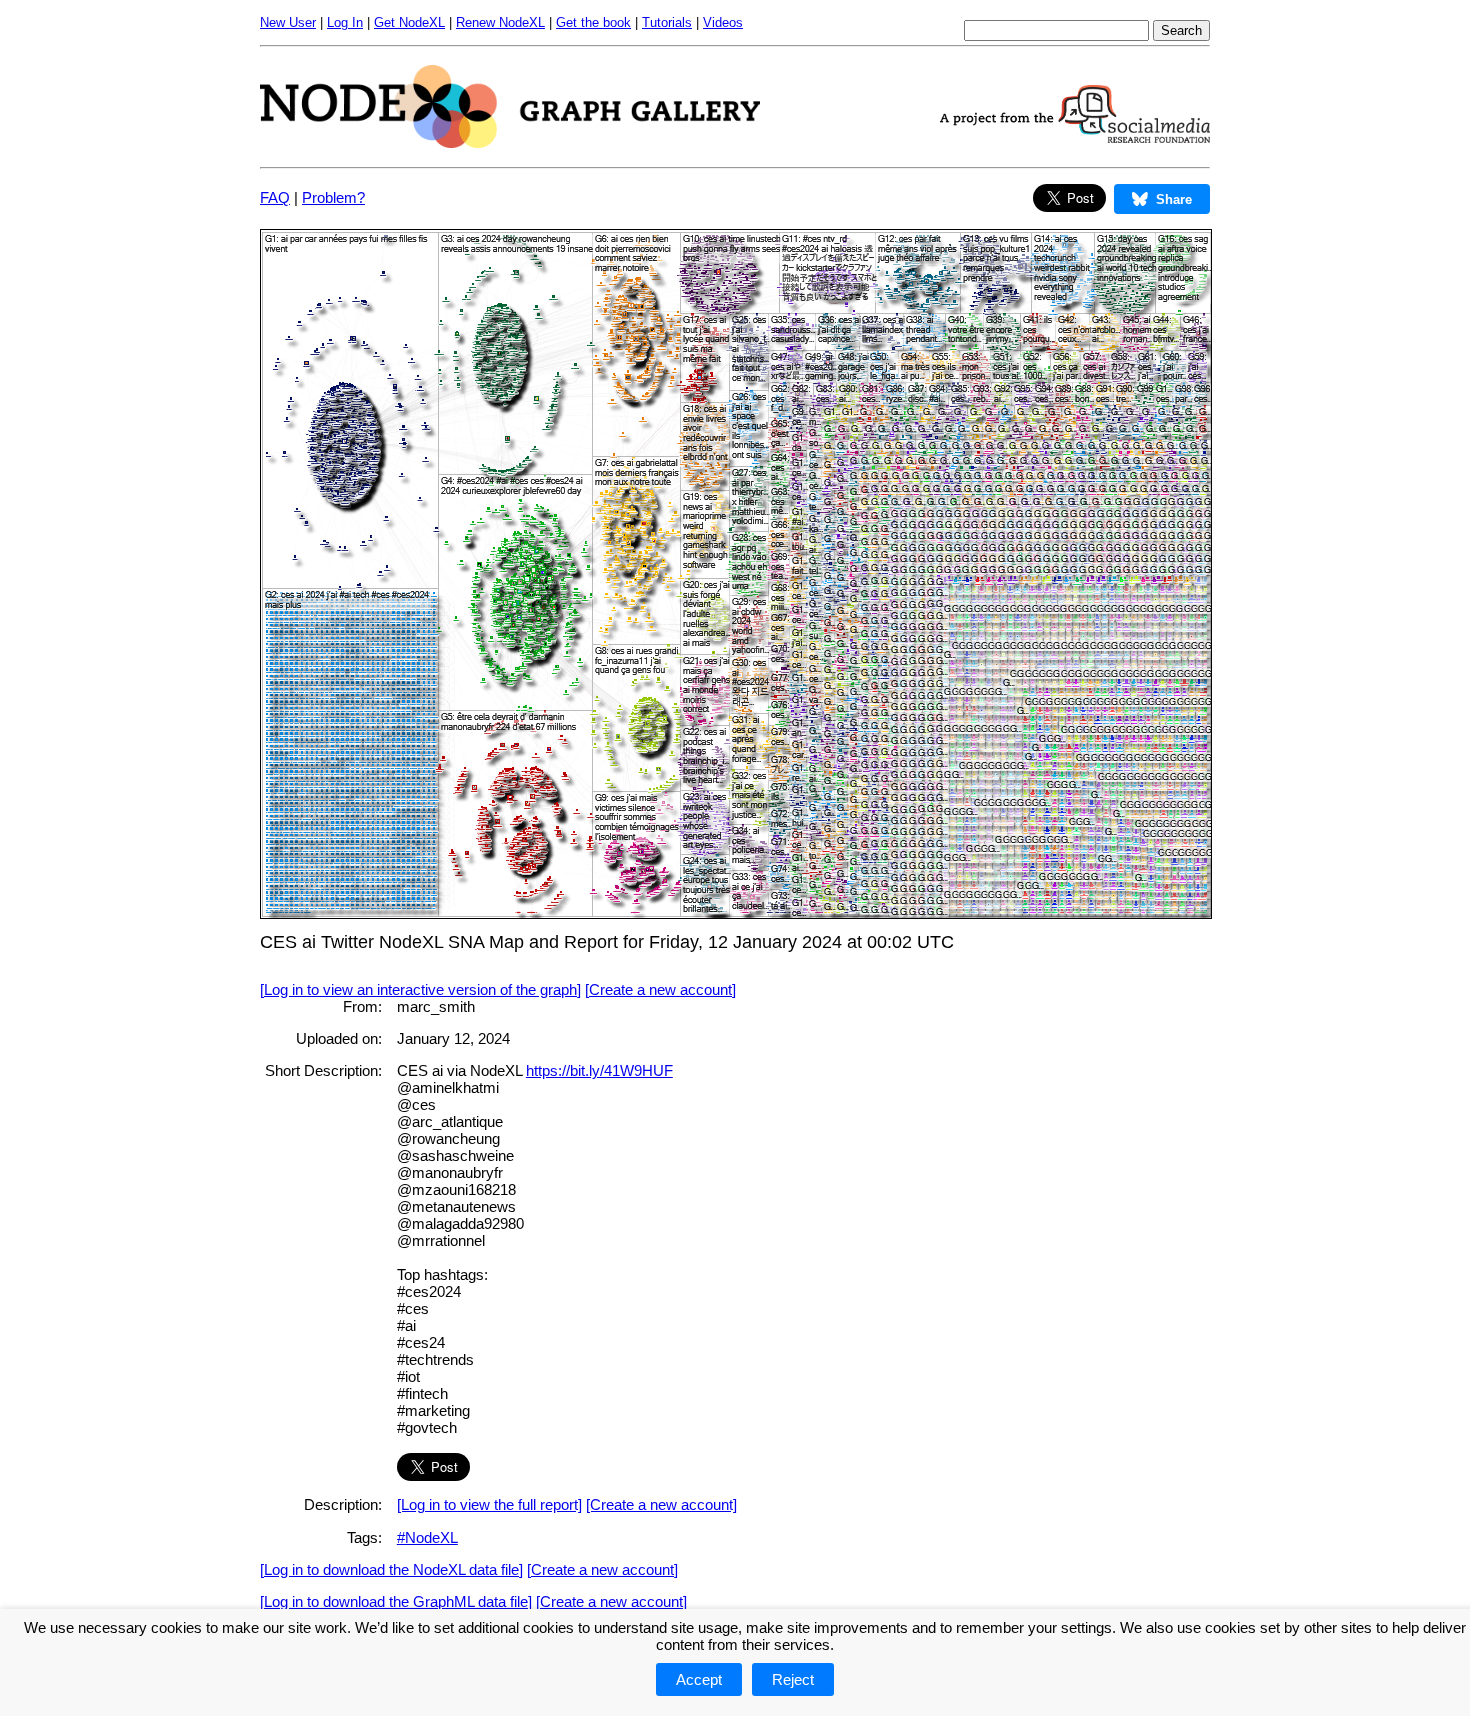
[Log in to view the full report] (489, 1504)
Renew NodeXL (500, 22)
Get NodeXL (409, 22)
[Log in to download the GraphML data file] (396, 1601)
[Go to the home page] (510, 142)
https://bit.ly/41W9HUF (599, 1070)
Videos (723, 22)
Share (1174, 199)
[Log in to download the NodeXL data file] (391, 1569)
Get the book (593, 22)
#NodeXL (427, 1537)
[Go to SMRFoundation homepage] (1075, 137)
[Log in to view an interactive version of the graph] (420, 989)
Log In (345, 22)
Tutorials (667, 22)
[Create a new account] (660, 989)
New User (288, 22)
